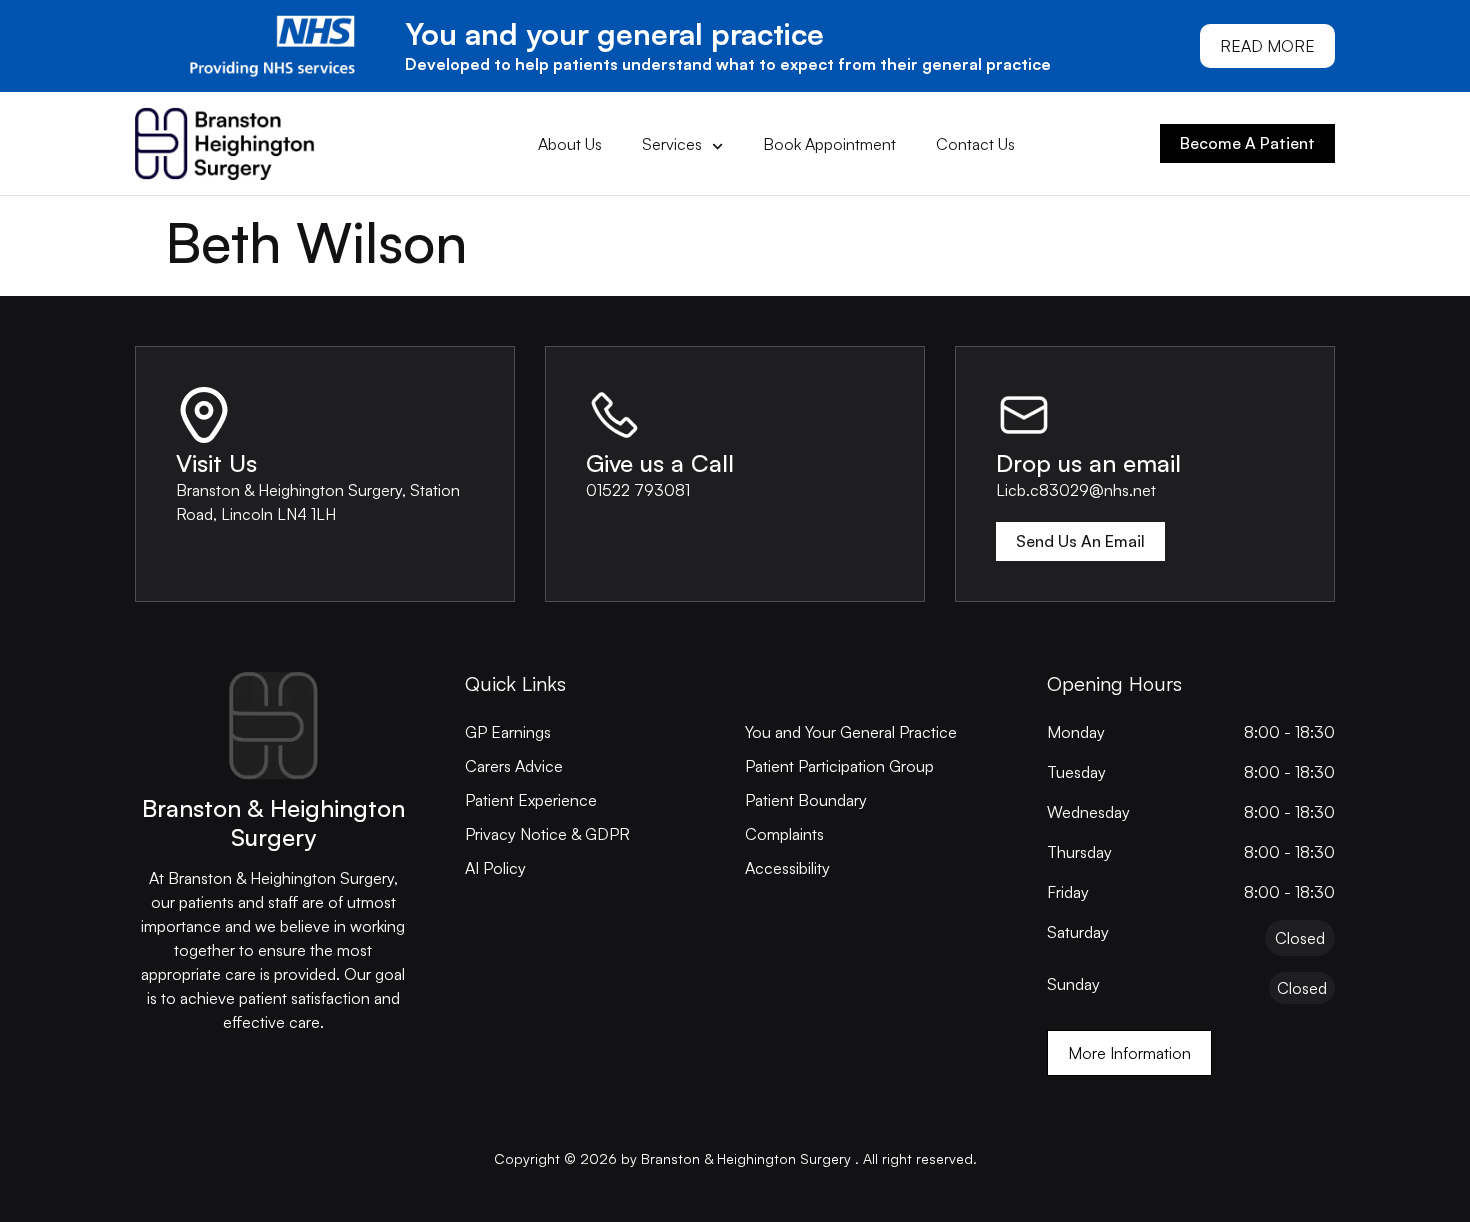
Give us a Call (660, 463)
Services (672, 144)
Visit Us (216, 463)
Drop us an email (1088, 463)
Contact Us (975, 144)
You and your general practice (614, 33)
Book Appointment (829, 144)
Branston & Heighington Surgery (273, 822)
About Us (570, 144)
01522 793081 (638, 490)
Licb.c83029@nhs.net (1076, 490)
